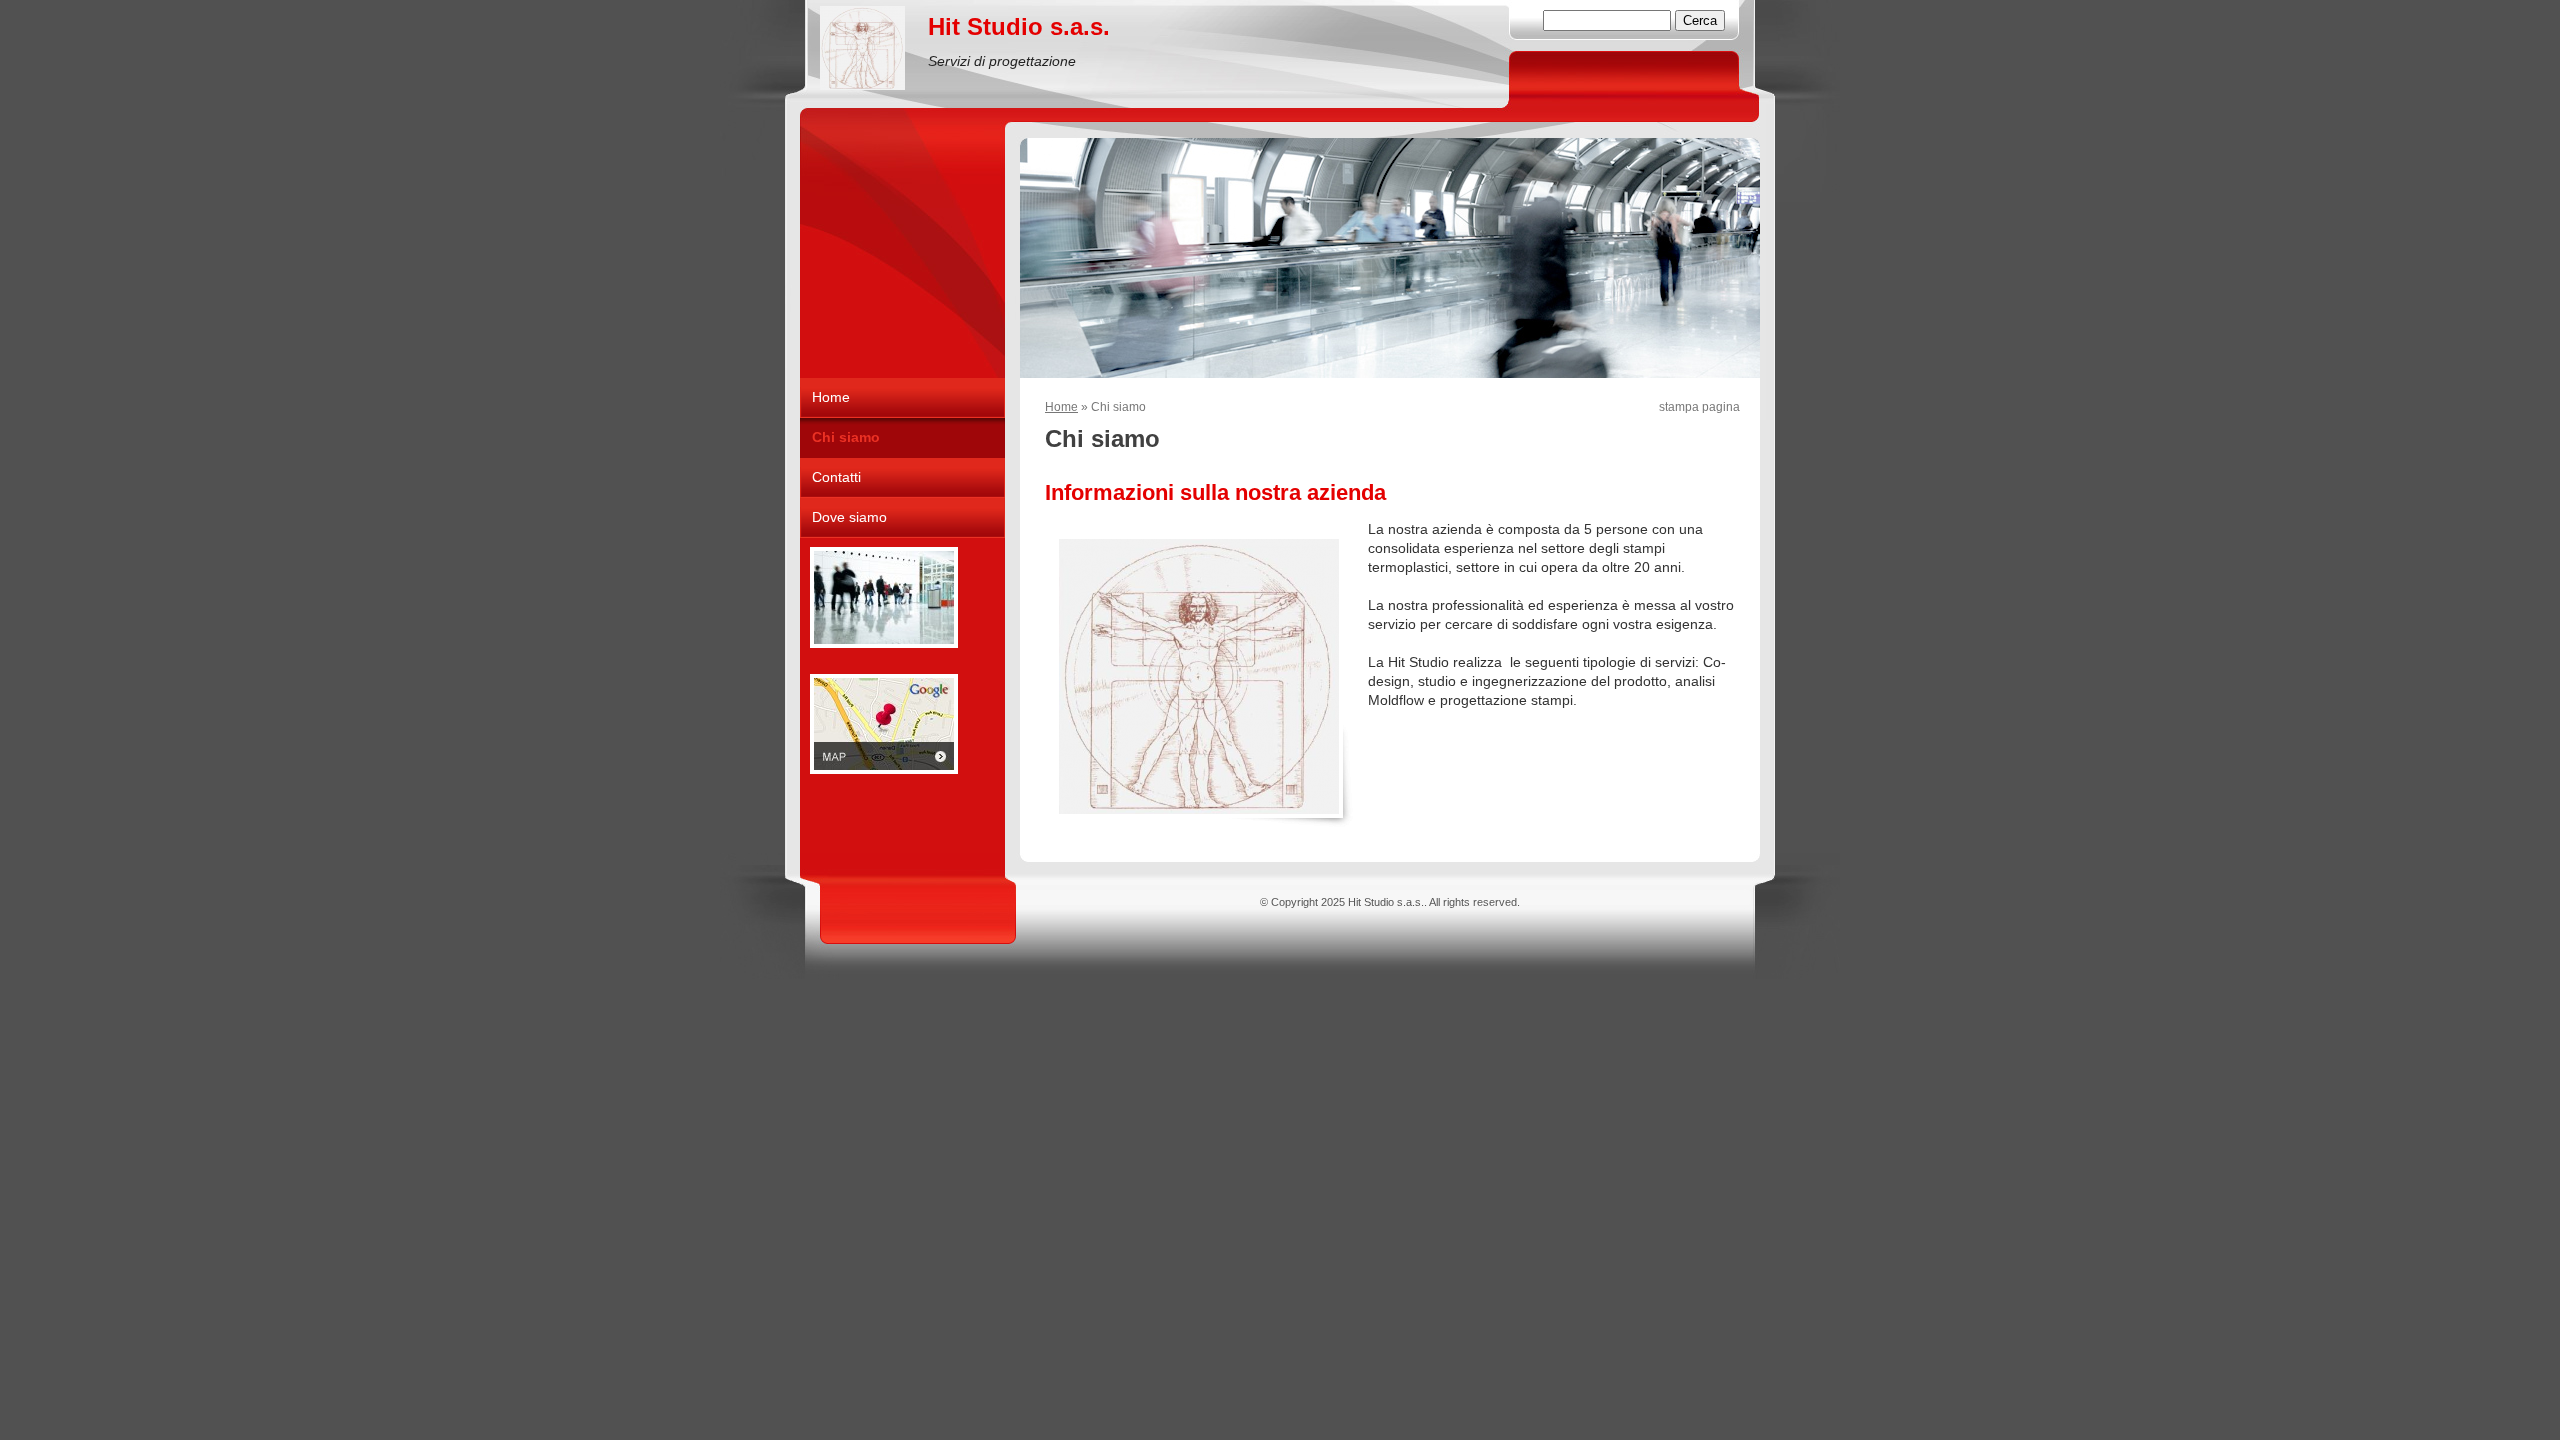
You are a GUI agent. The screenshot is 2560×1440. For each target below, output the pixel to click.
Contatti (836, 477)
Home (1061, 407)
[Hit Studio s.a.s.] (862, 48)
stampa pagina (1699, 407)
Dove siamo (849, 517)
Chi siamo (846, 437)
